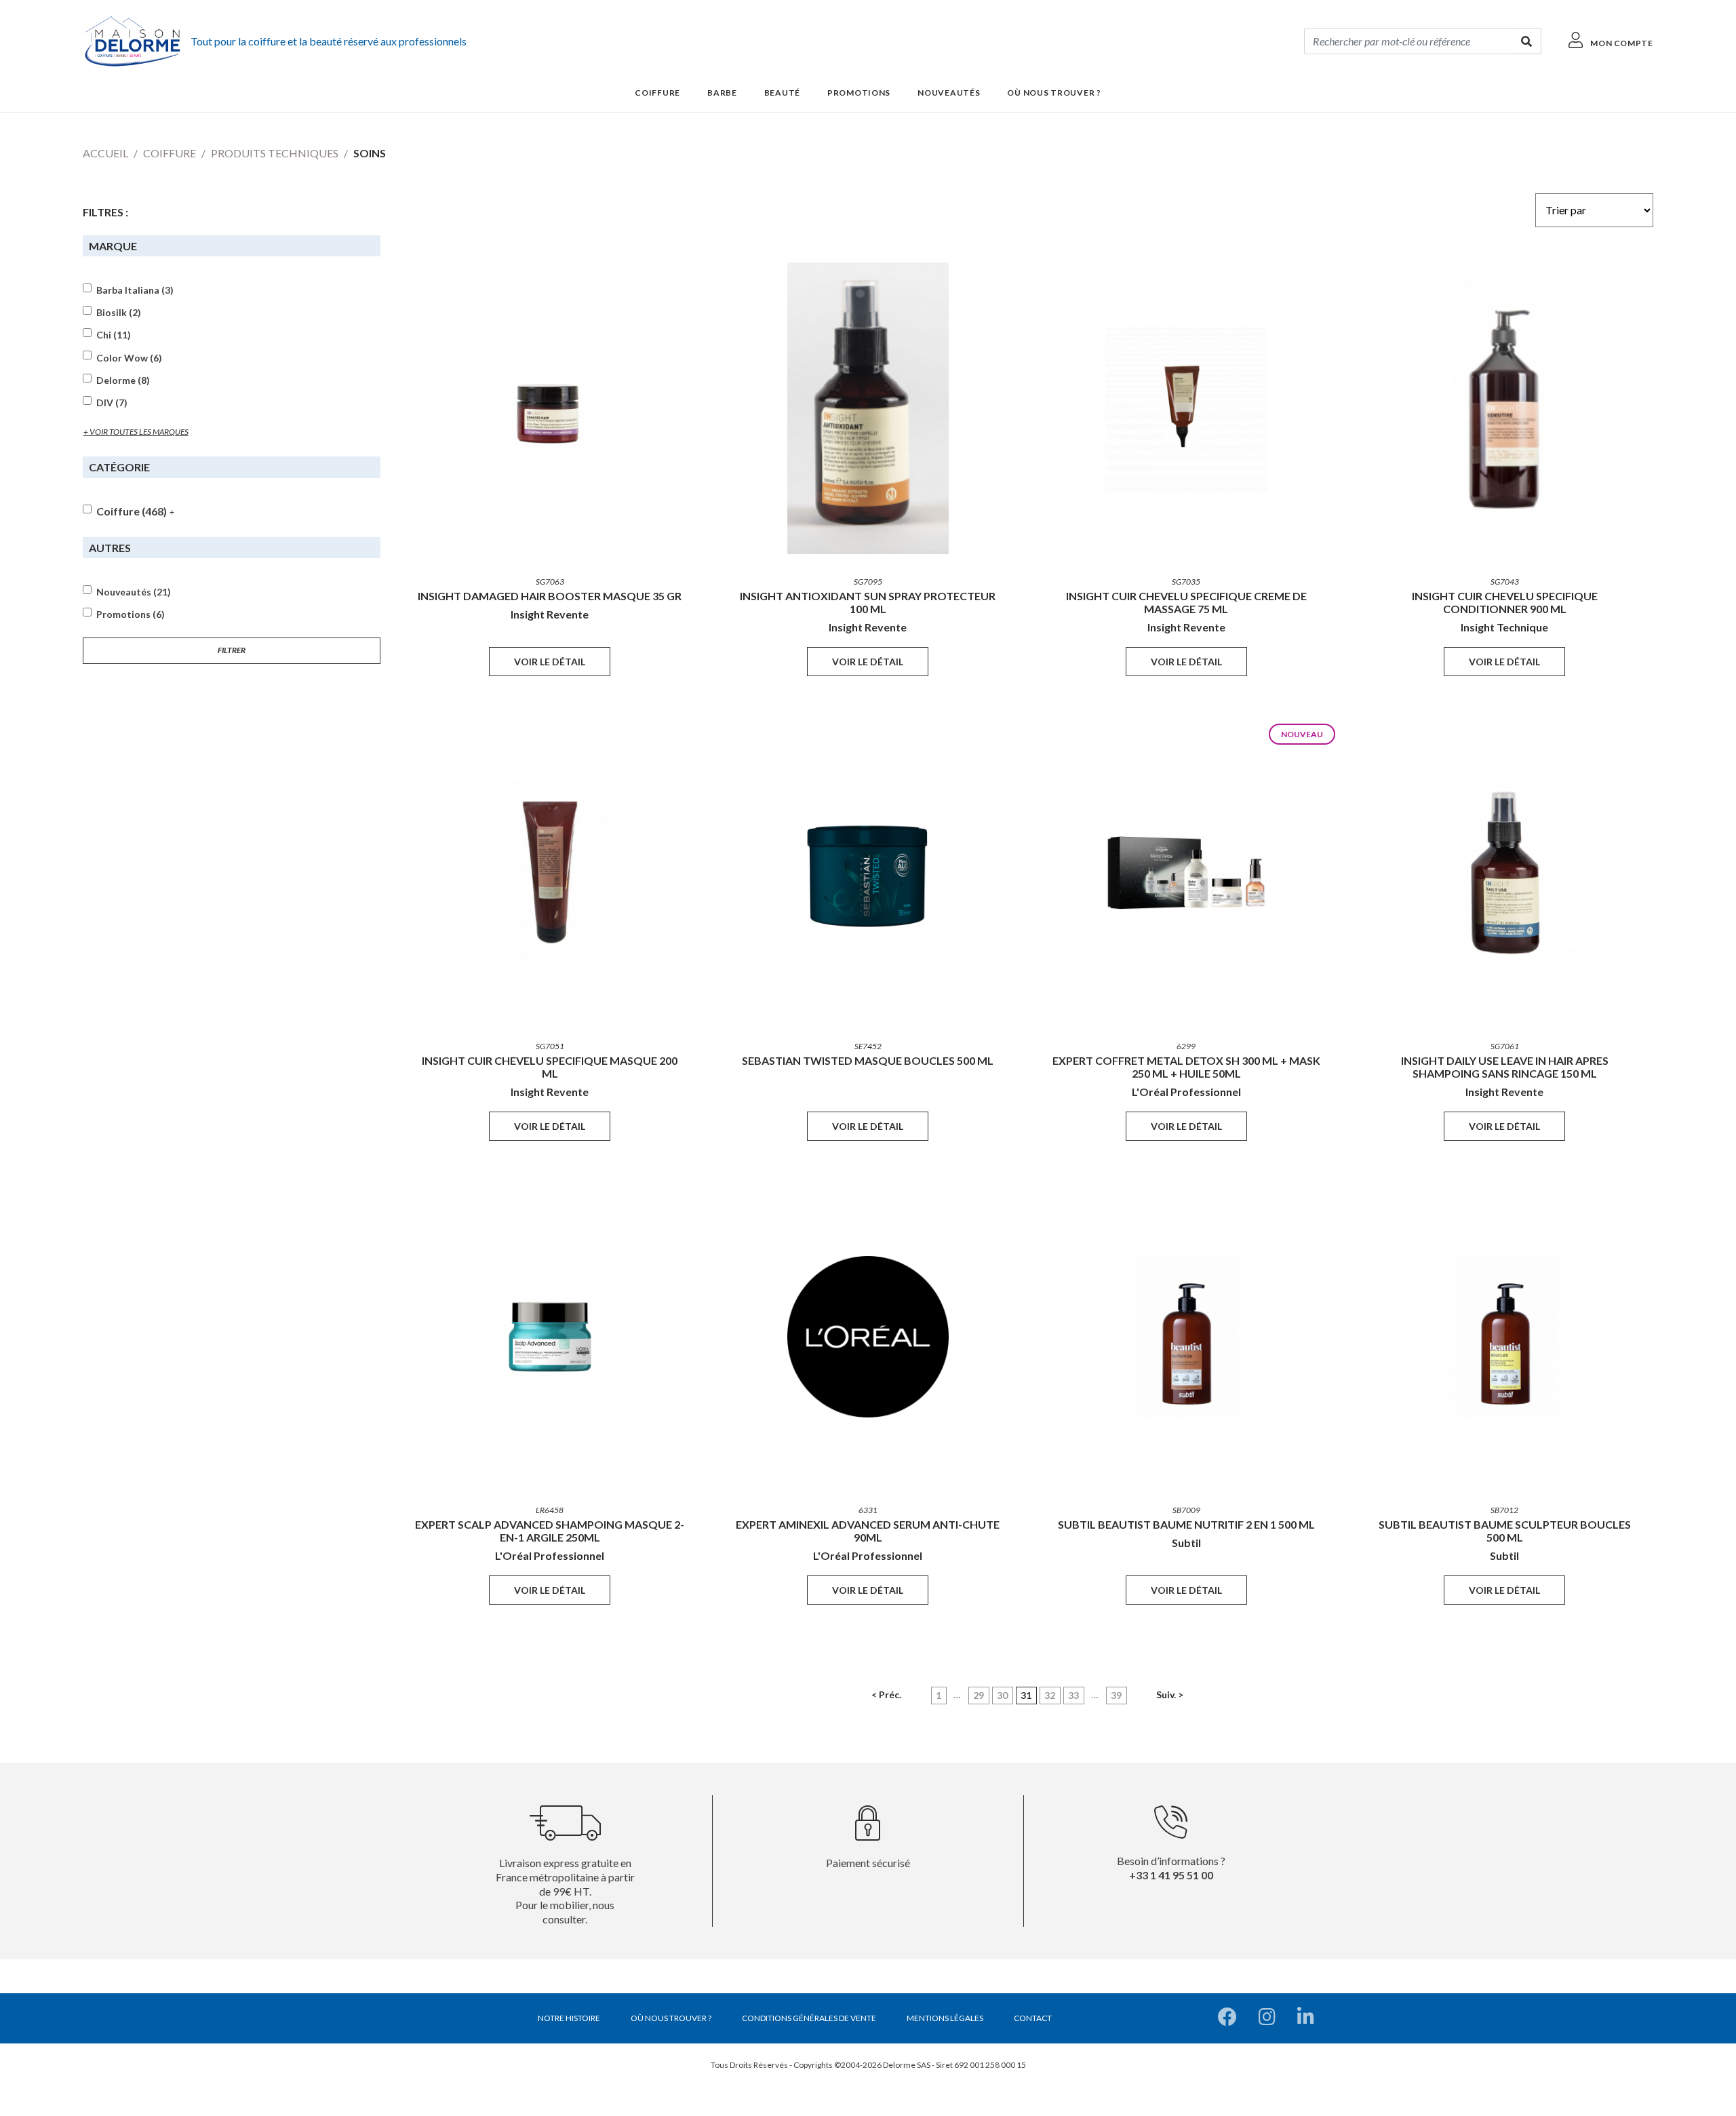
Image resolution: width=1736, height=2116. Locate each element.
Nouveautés (949, 93)
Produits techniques (275, 153)
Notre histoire (569, 2018)
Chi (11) (114, 335)
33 (1073, 1695)
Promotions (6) (131, 614)
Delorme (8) (123, 380)
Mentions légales (945, 2018)
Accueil (105, 153)
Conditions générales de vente (809, 2018)
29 (979, 1695)
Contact (1033, 2018)
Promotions (859, 93)
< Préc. (886, 1694)
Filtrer (232, 650)
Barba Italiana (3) (135, 290)
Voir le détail (550, 662)
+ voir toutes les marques (136, 432)
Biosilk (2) (119, 313)
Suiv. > (1170, 1694)
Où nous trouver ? (1054, 93)
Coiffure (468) (132, 511)
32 (1050, 1695)
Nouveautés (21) (134, 592)
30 (1002, 1695)
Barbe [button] (722, 93)
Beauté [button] (782, 93)
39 (1116, 1695)
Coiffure (170, 153)
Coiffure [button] (657, 93)
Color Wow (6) (129, 358)
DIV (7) (112, 403)
